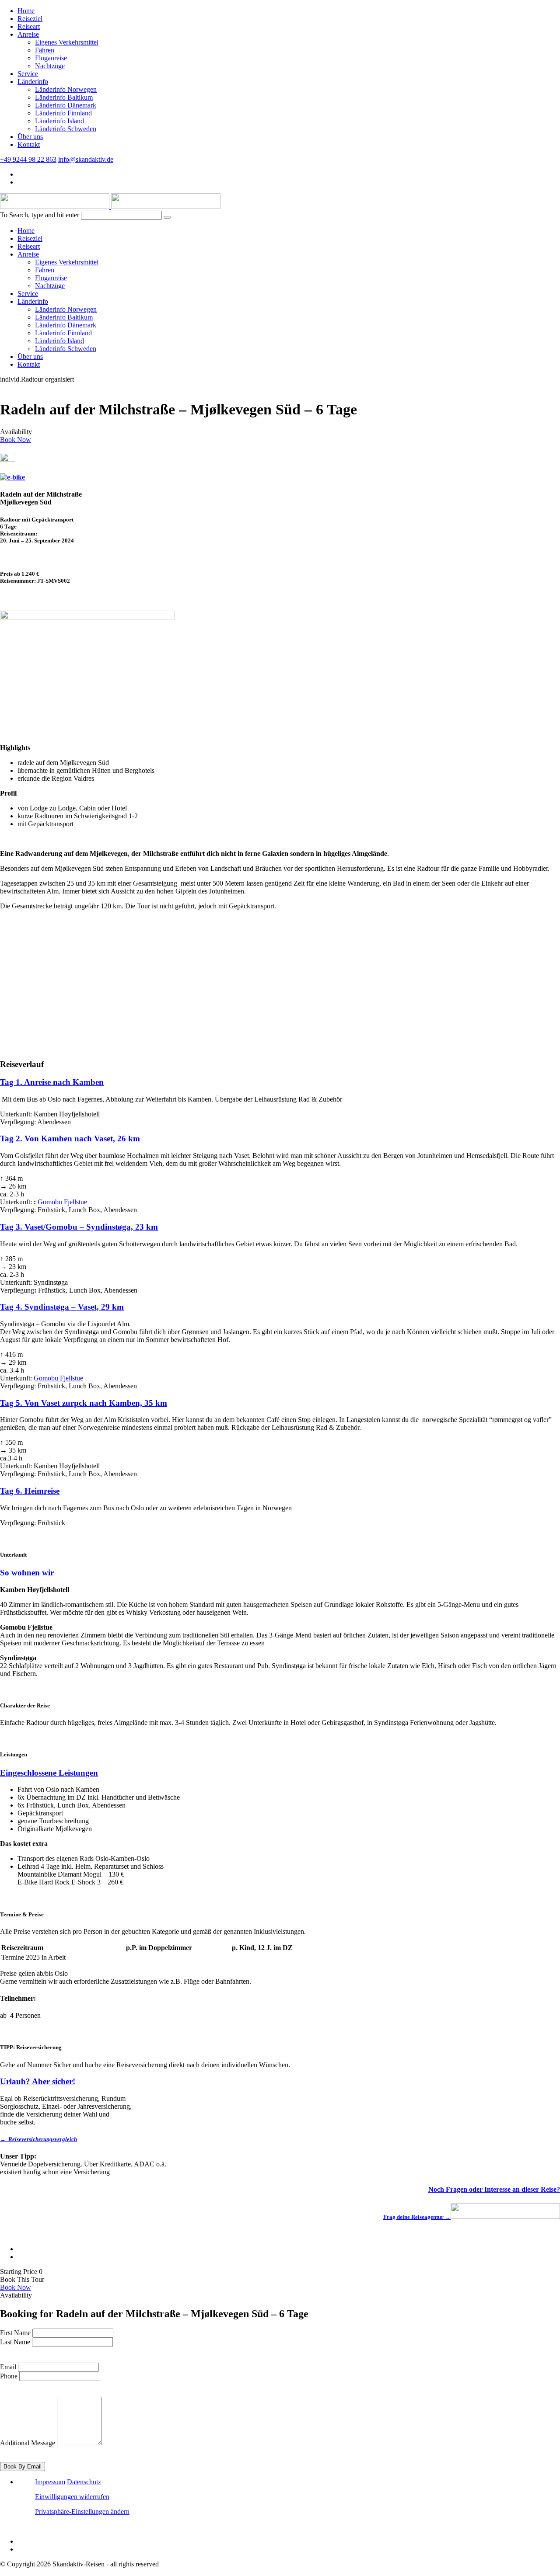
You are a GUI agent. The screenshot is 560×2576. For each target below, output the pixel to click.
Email (8, 2367)
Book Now (16, 440)
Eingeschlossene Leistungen (49, 1773)
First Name (15, 2333)
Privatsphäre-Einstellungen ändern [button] (82, 2512)
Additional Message (28, 2443)
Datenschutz (84, 2482)
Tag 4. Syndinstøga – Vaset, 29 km (62, 1307)
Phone (9, 2376)
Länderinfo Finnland (63, 113)
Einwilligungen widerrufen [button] (72, 2497)
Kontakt (29, 144)
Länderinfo (33, 82)
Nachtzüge (50, 66)
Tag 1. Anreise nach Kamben (52, 1082)
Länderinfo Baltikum (64, 97)
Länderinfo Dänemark (66, 105)
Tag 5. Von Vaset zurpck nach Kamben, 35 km (84, 1403)
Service (28, 74)
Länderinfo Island (59, 121)
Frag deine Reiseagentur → (417, 2217)
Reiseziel (30, 19)
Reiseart (29, 26)
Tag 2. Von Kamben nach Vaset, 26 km (70, 1139)
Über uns (30, 137)
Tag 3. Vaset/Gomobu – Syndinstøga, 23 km (79, 1227)
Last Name (15, 2342)
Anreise (28, 34)
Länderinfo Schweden (66, 129)
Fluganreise (51, 58)
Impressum (50, 2482)
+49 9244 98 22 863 (28, 159)
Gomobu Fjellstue (62, 1202)
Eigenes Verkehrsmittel (67, 42)
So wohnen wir (27, 1573)
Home (26, 11)
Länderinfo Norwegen (66, 89)
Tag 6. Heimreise (30, 1491)
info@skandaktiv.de (86, 159)
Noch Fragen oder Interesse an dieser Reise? (494, 2189)
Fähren (45, 50)
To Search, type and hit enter (40, 215)
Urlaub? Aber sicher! (38, 2081)
